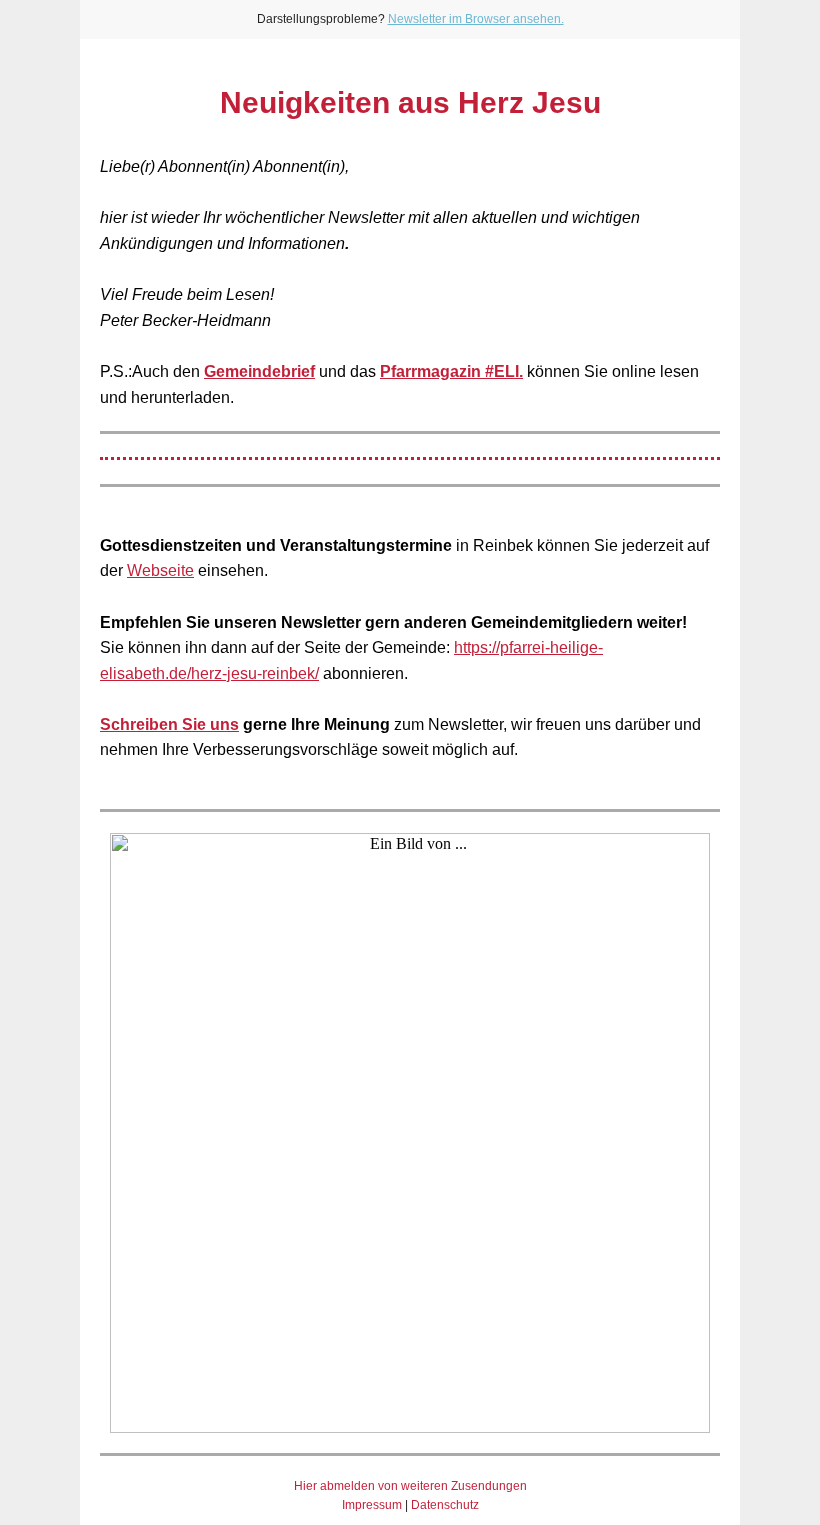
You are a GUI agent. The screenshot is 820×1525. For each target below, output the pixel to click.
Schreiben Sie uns (169, 724)
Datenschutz (445, 1505)
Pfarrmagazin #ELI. (451, 371)
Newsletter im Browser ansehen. (476, 19)
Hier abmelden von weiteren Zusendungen (410, 1486)
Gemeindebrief (259, 371)
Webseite (160, 570)
